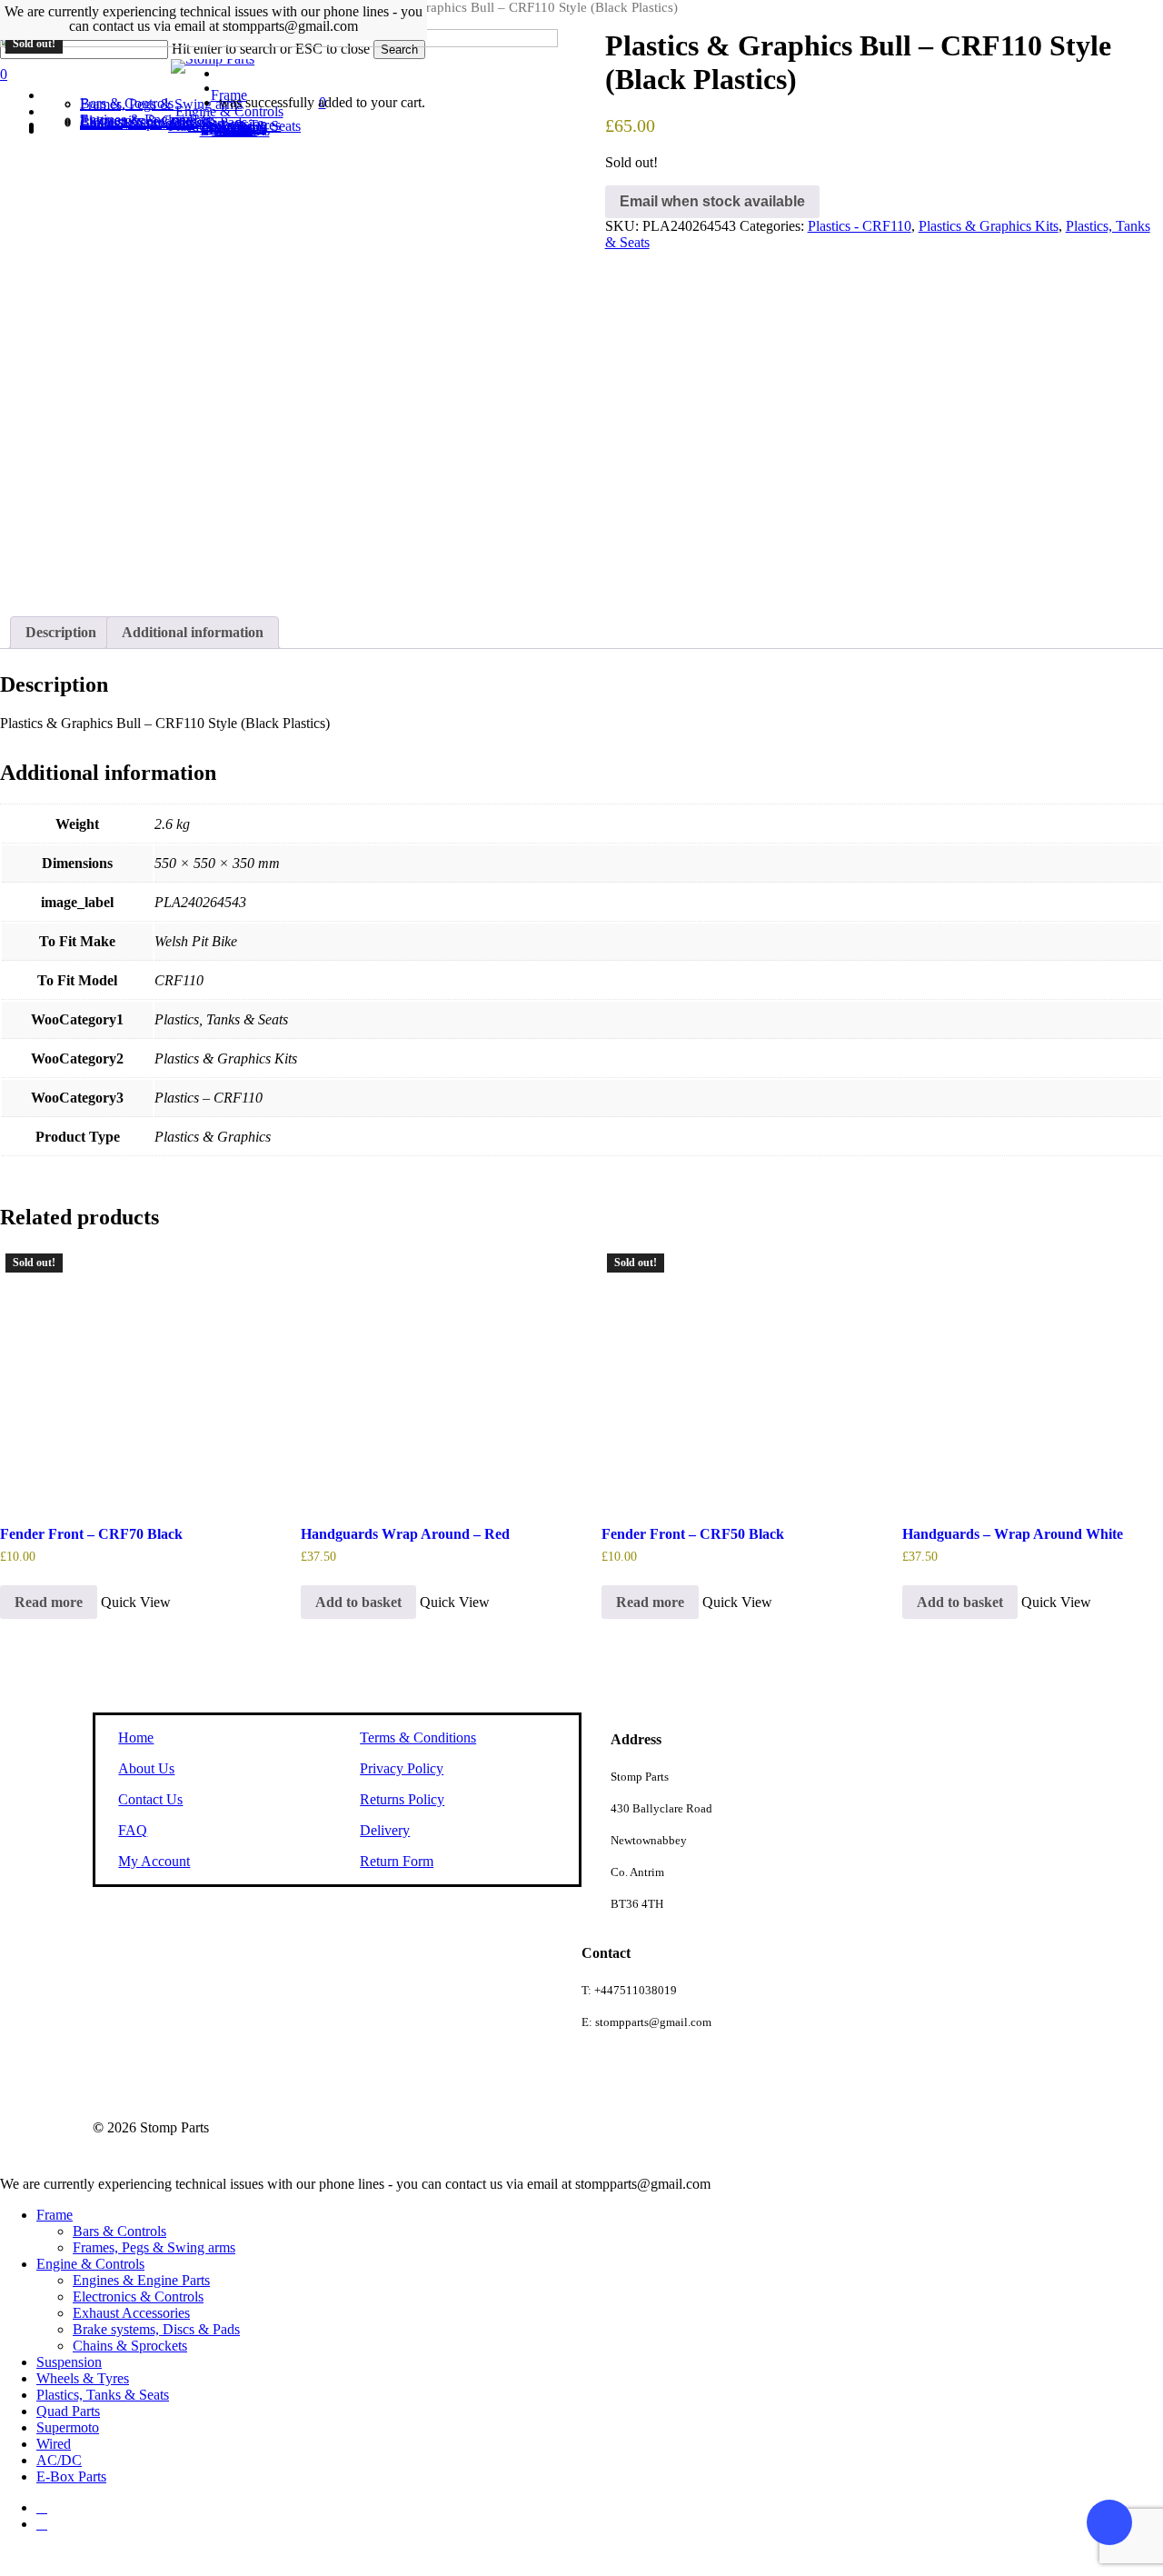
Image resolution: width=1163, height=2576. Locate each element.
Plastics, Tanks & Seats (103, 2395)
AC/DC (59, 2460)
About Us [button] (146, 1768)
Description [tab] (61, 632)
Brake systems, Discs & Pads (156, 2329)
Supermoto (68, 2427)
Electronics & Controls (138, 2296)
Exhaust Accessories (131, 2313)
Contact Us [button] (150, 1799)
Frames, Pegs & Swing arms (154, 2247)
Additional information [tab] (193, 632)
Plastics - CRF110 (860, 226)
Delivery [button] (385, 1830)
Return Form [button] (397, 1861)
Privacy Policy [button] (402, 1768)
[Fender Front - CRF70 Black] (128, 1376)
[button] (358, 1603)
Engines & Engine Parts (141, 2280)
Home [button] (136, 1737)
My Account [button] (154, 1861)
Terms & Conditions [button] (418, 1737)
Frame (55, 2215)
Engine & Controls (90, 2264)
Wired (54, 2444)
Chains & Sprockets (130, 2346)
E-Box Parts (71, 2476)
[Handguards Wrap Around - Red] (429, 1376)
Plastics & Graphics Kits (989, 226)
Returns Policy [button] (402, 1799)
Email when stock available (712, 201)
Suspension (69, 2362)
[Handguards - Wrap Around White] (1030, 1376)
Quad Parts (68, 2411)
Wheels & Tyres (83, 2378)
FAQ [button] (133, 1830)
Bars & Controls (119, 2231)
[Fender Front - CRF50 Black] (730, 1376)
